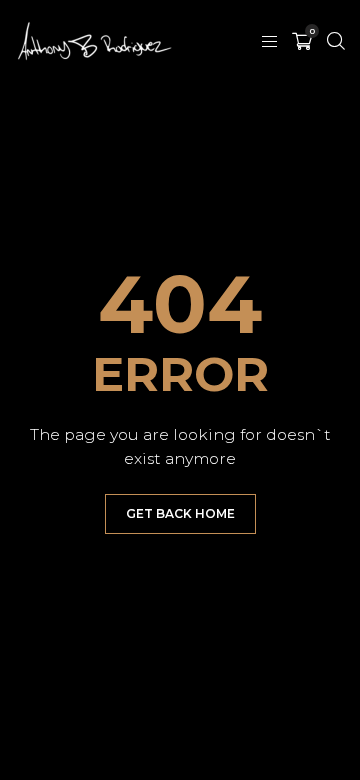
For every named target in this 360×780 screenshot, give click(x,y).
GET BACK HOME (180, 513)
